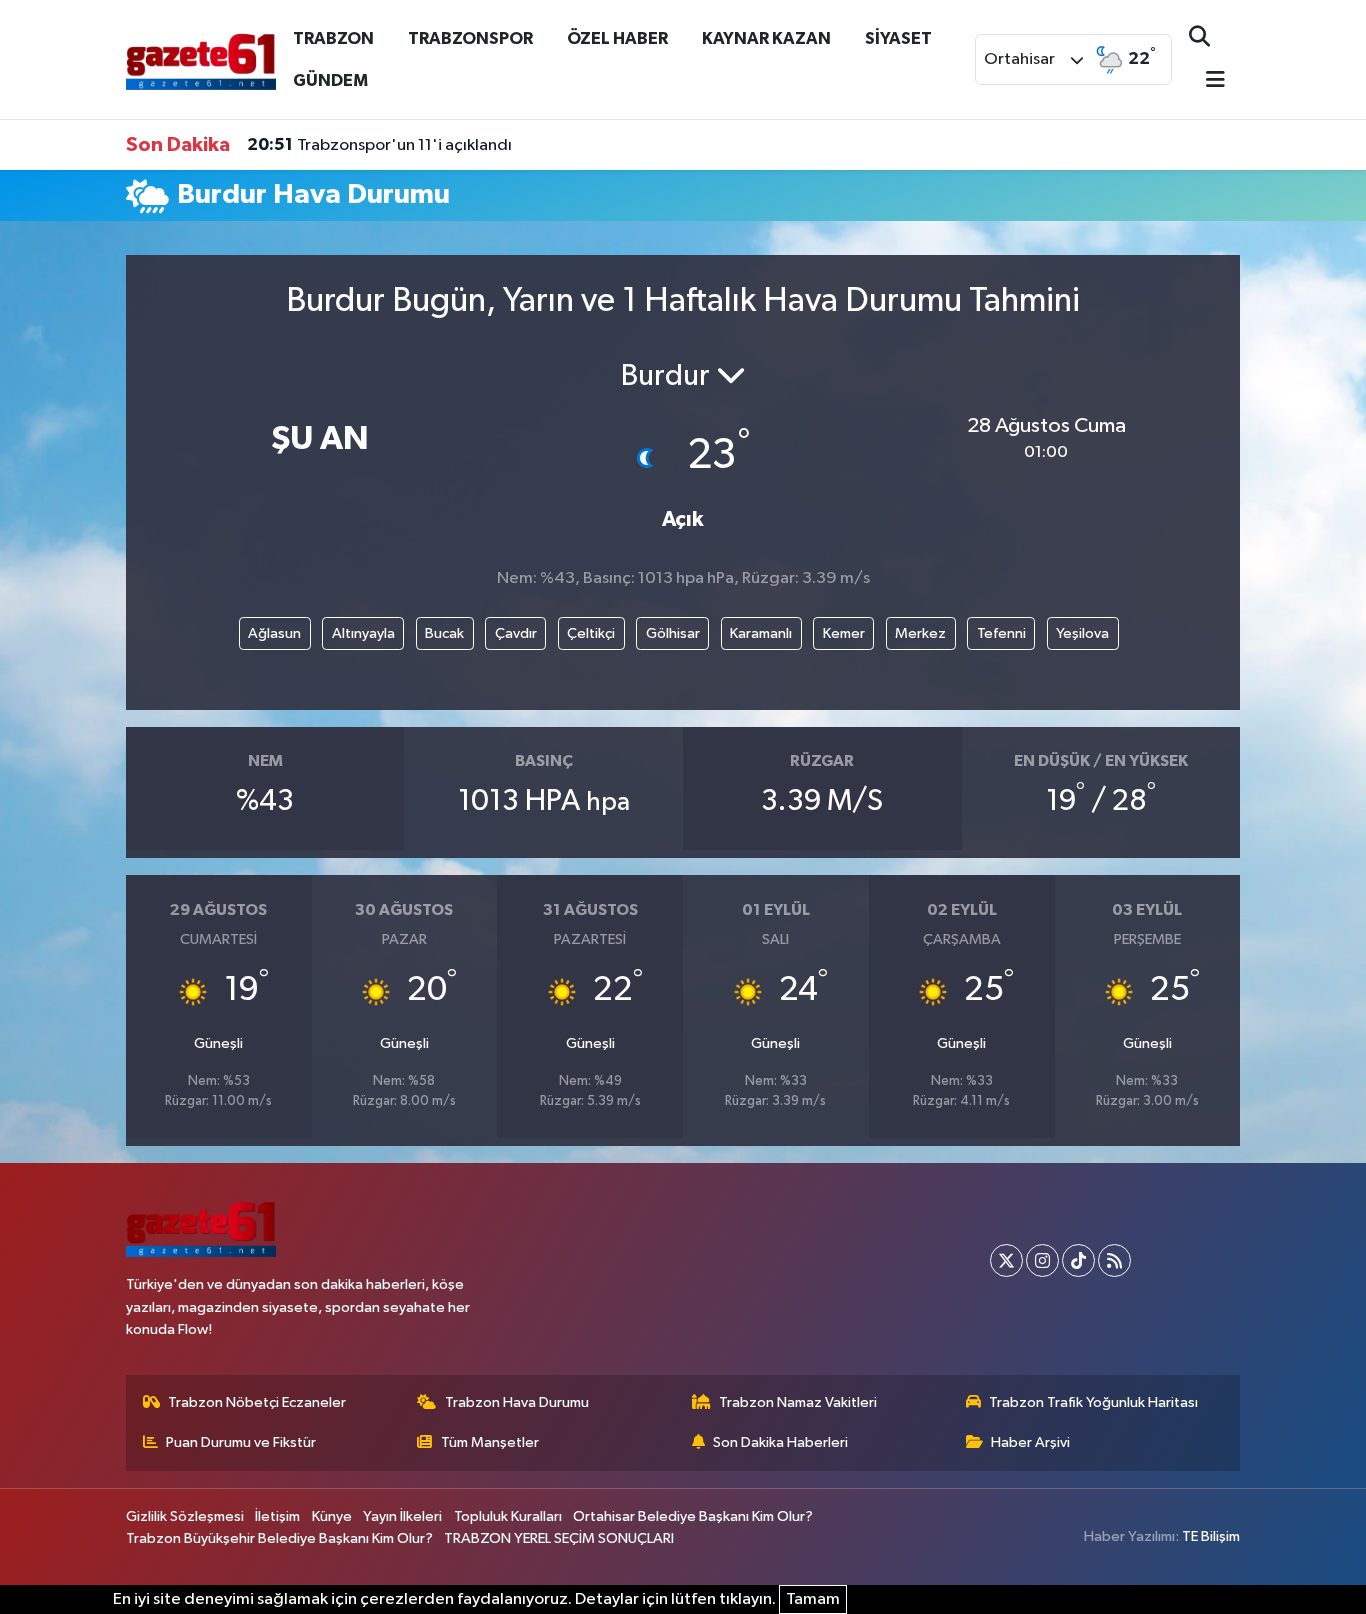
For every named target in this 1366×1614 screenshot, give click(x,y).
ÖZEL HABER (617, 38)
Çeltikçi (591, 633)
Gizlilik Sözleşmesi (185, 1516)
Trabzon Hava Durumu (517, 1402)
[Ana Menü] (1207, 81)
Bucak (444, 633)
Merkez (920, 633)
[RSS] (1114, 1260)
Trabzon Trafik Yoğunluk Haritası (1093, 1402)
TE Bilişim (1211, 1536)
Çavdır (516, 633)
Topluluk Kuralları (508, 1516)
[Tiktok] (1078, 1260)
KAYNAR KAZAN (766, 38)
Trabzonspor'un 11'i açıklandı (379, 145)
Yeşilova (1082, 633)
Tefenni (1001, 633)
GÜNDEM (330, 80)
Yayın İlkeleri (402, 1516)
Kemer (844, 633)
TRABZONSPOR (470, 38)
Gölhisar (673, 633)
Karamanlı (761, 633)
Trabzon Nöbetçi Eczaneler (257, 1402)
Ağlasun (274, 633)
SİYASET (898, 38)
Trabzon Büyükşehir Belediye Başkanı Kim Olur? (279, 1538)
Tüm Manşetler (490, 1442)
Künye (332, 1516)
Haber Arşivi (1030, 1442)
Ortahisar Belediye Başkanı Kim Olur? (693, 1516)
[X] (1006, 1260)
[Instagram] (1042, 1260)
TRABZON (333, 38)
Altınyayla (363, 633)
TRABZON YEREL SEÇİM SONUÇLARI (559, 1538)
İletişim (277, 1516)
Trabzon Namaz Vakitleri (798, 1402)
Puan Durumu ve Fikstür (241, 1442)
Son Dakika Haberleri (780, 1442)
